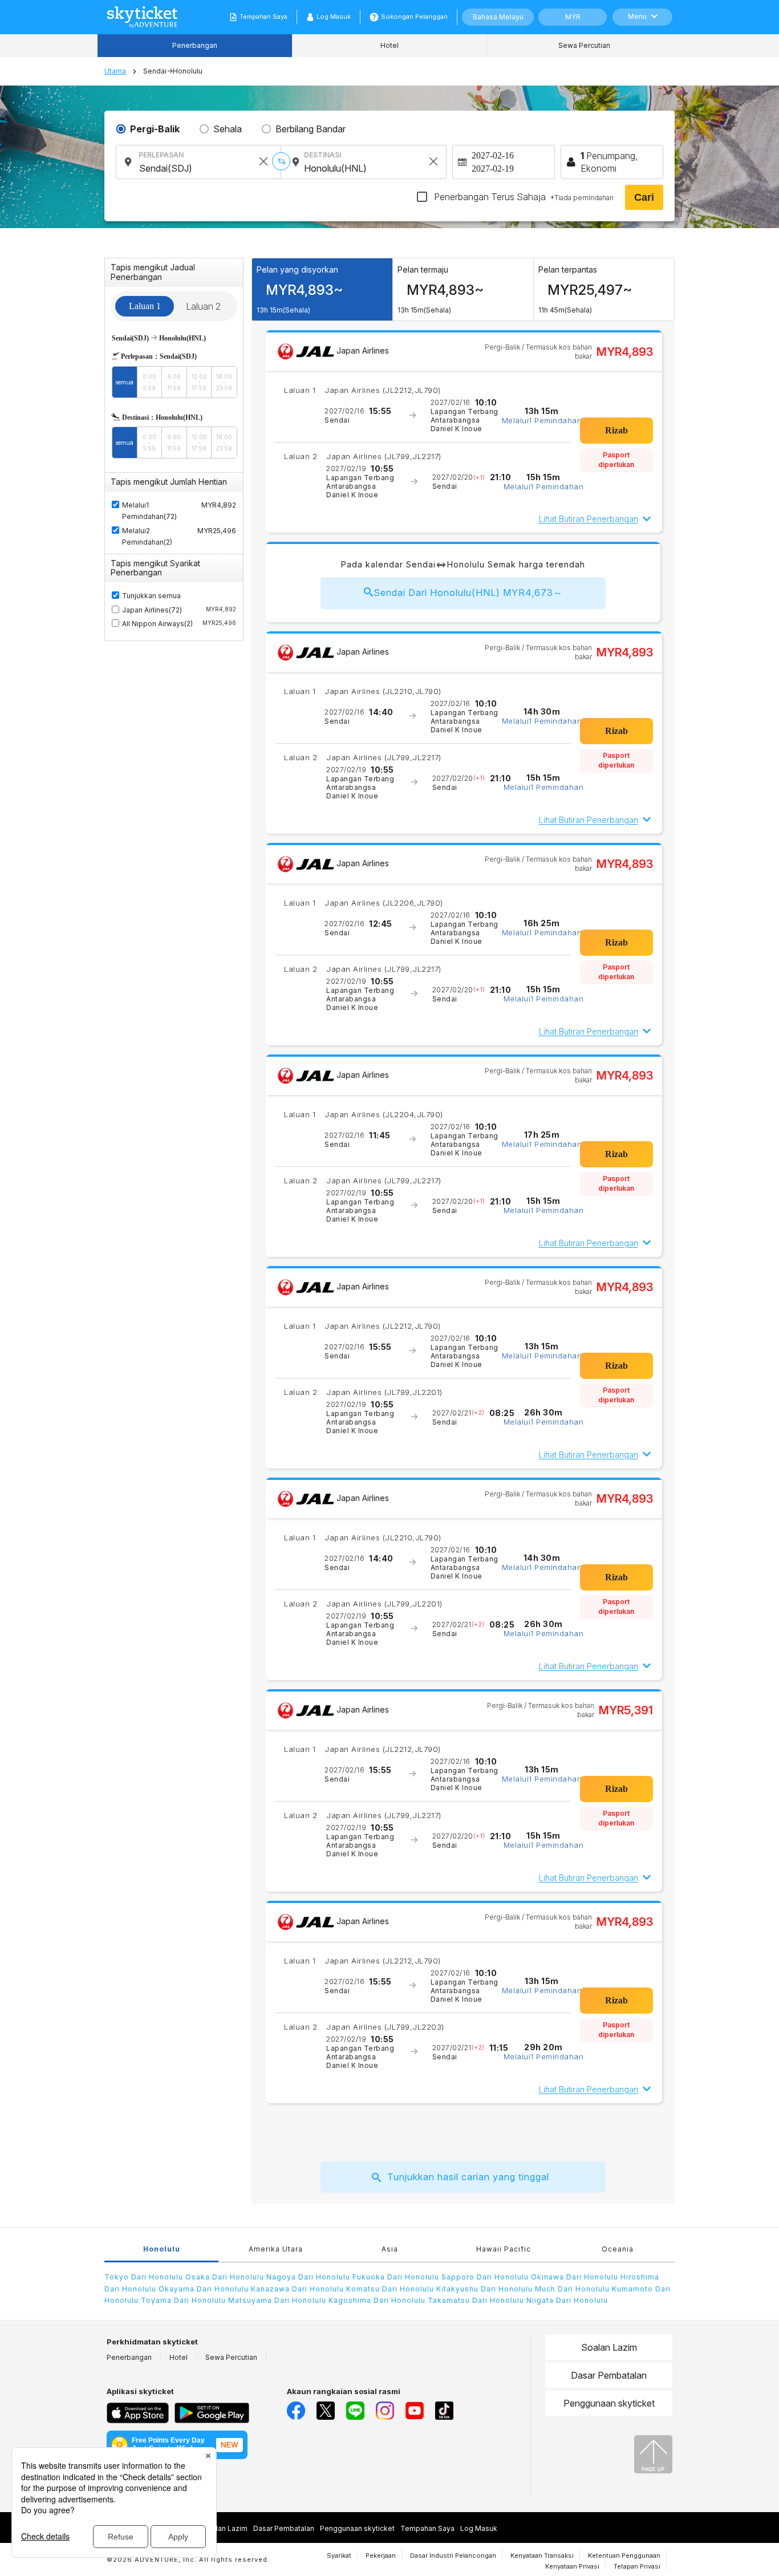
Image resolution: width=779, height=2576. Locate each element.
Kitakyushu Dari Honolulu (484, 2289)
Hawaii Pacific (504, 2249)
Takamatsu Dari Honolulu (476, 2300)
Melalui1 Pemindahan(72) (149, 511)
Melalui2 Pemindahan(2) (147, 536)
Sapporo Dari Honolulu (485, 2277)
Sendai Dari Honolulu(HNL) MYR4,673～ (468, 593)
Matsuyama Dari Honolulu (277, 2300)
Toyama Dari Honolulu (183, 2300)
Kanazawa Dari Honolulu (297, 2289)
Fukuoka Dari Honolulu (396, 2277)
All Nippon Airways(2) (179, 624)
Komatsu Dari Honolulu (390, 2289)
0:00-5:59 (149, 382)
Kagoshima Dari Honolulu (377, 2300)
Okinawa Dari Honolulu (575, 2277)
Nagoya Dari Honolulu (308, 2277)
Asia (390, 2249)
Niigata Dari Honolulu (567, 2300)
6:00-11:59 (174, 382)
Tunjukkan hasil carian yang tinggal (468, 2177)
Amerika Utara (276, 2249)
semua (124, 382)
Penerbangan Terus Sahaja (523, 197)
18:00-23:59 (224, 382)
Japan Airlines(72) (179, 610)
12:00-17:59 (199, 382)
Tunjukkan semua (151, 596)
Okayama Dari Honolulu (204, 2289)
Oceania (618, 2249)
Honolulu (162, 2249)
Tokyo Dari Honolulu (144, 2277)
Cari (644, 197)
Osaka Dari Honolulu (225, 2277)
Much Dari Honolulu (572, 2289)
